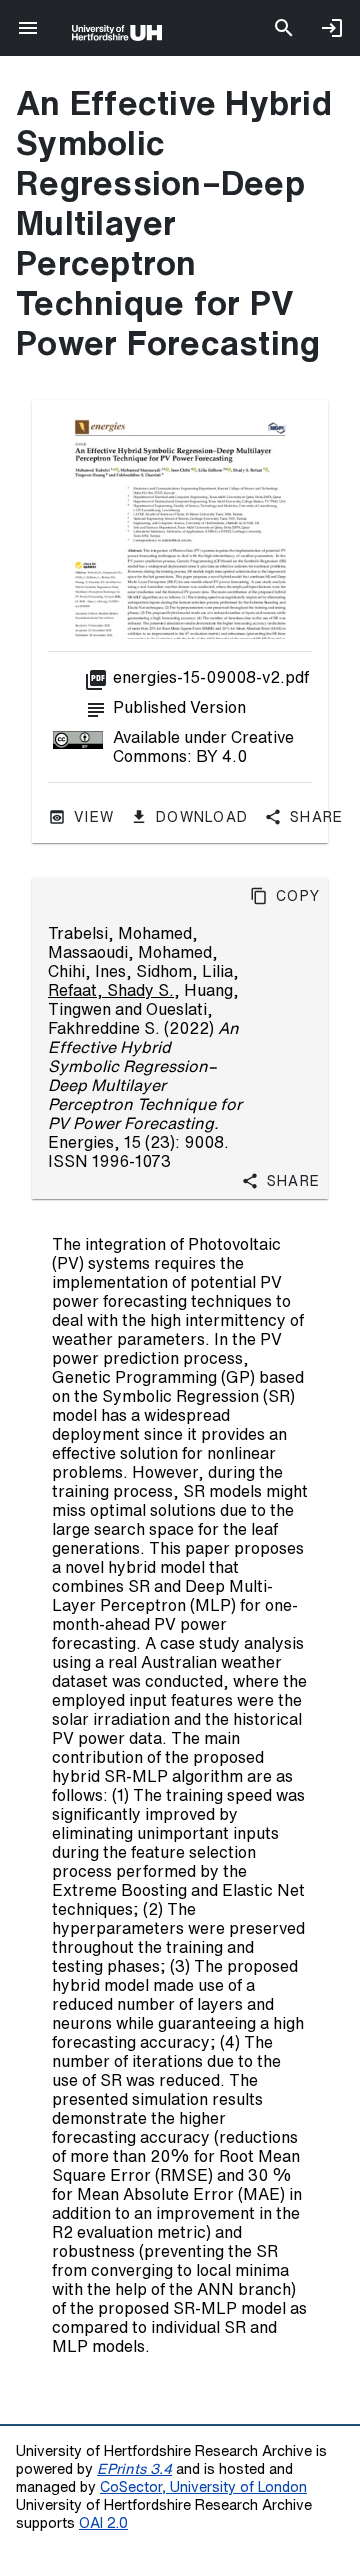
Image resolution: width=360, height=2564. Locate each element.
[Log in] (332, 28)
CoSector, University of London (203, 2486)
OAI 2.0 (103, 2522)
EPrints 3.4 (134, 2468)
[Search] (284, 28)
